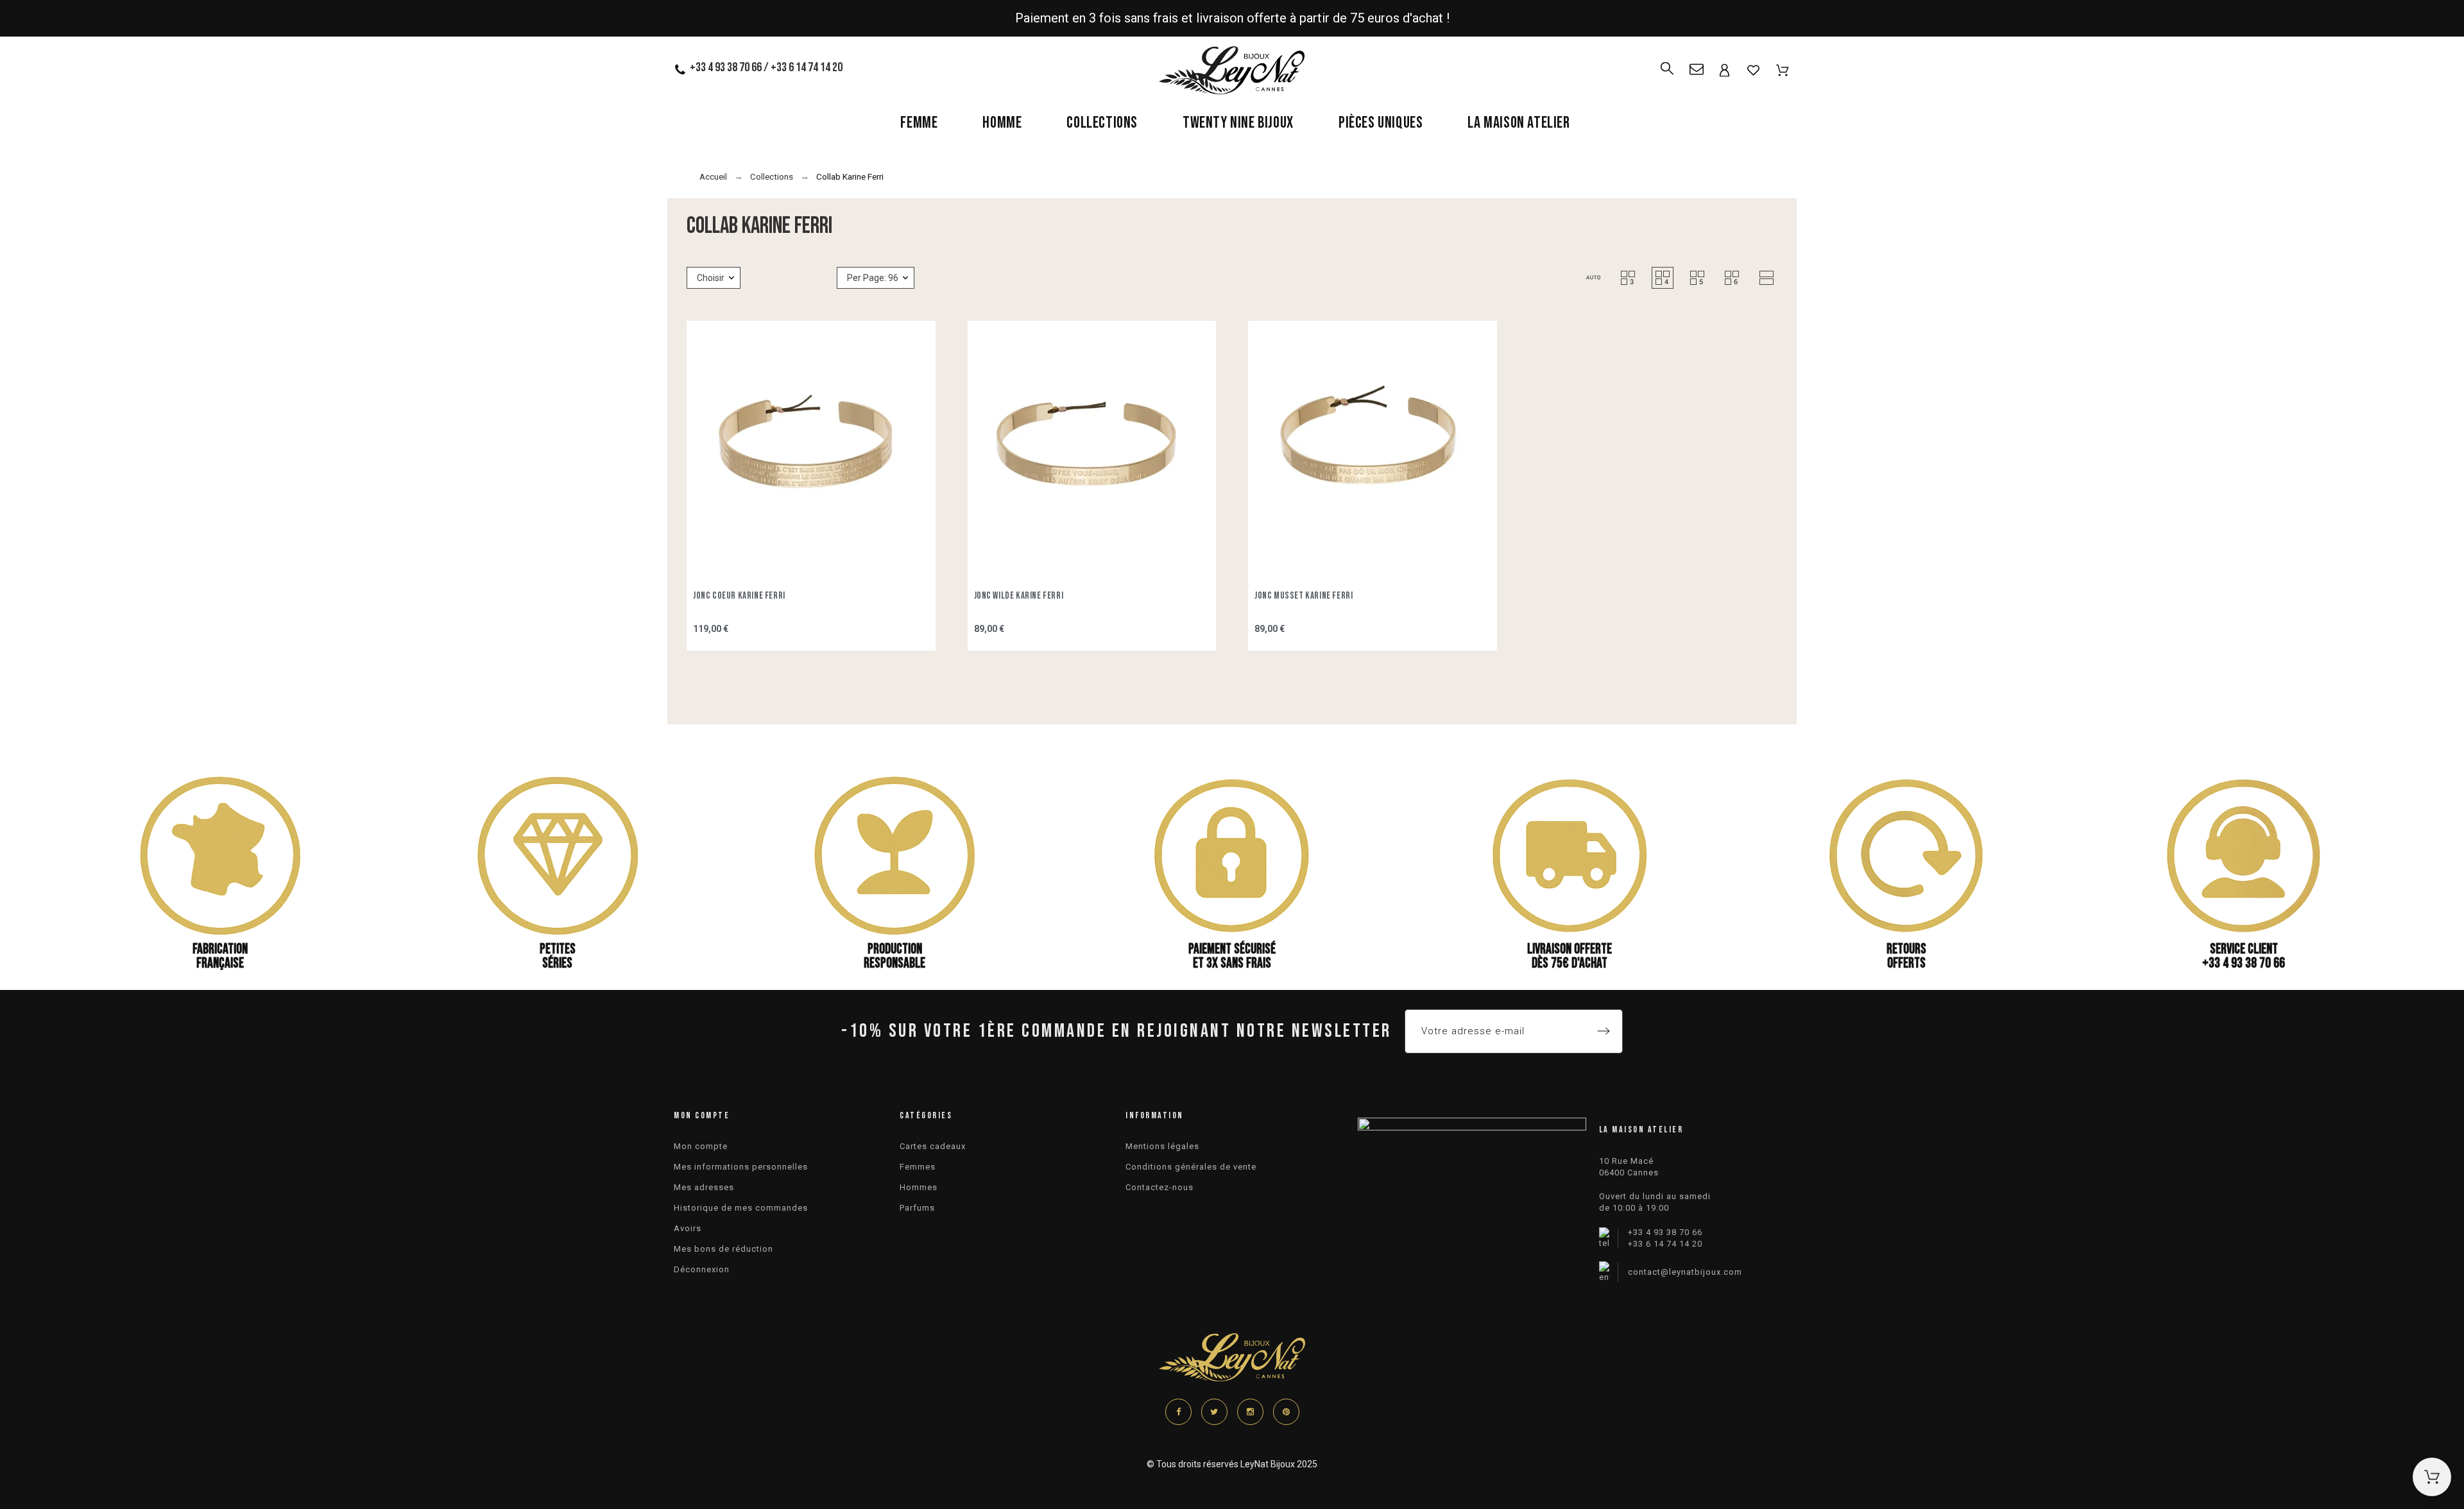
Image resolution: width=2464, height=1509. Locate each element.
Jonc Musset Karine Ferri (1304, 596)
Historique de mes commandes (741, 1208)
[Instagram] (1250, 1412)
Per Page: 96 (873, 278)
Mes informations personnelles (741, 1167)
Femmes (918, 1167)
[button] (1593, 278)
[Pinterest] (1286, 1412)
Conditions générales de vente (1191, 1167)
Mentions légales (1162, 1146)
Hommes (919, 1187)
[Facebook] (1178, 1412)
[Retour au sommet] (2432, 1477)
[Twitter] (1214, 1412)
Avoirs (688, 1228)
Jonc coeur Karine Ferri (739, 596)
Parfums (917, 1208)
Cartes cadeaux (933, 1146)
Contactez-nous (1159, 1187)
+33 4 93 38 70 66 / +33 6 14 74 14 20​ (766, 67)
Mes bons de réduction (723, 1249)
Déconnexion (702, 1269)
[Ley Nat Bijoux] (1232, 72)
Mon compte (701, 1146)
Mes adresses (704, 1187)
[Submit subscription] (1604, 1031)
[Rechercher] (1667, 63)
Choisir (711, 278)
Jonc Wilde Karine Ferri (1019, 596)
